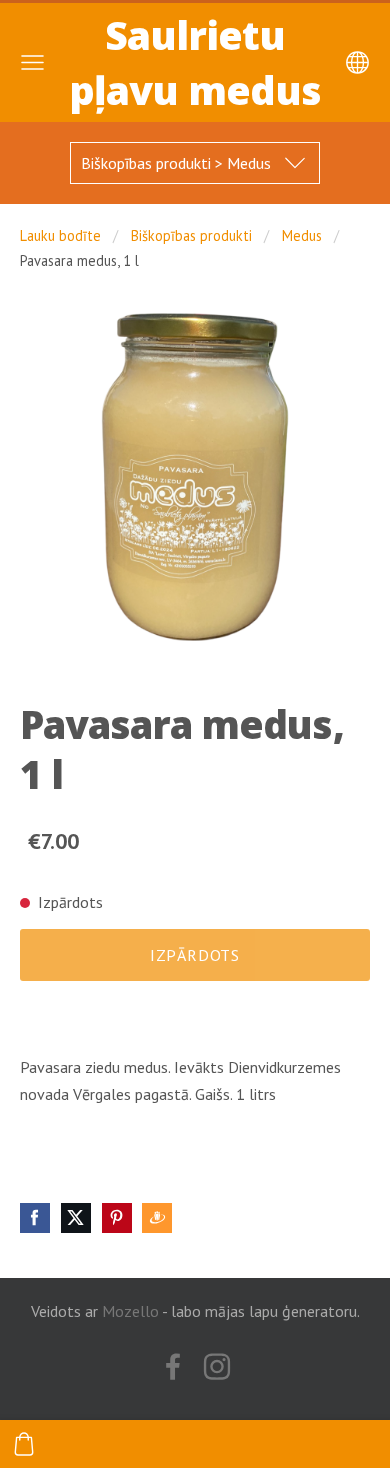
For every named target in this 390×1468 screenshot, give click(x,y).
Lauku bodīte (60, 235)
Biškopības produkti (191, 235)
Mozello (130, 1311)
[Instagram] (217, 1366)
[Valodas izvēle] (357, 62)
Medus (302, 235)
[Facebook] (173, 1366)
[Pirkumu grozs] (24, 1444)
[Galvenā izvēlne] (32, 62)
